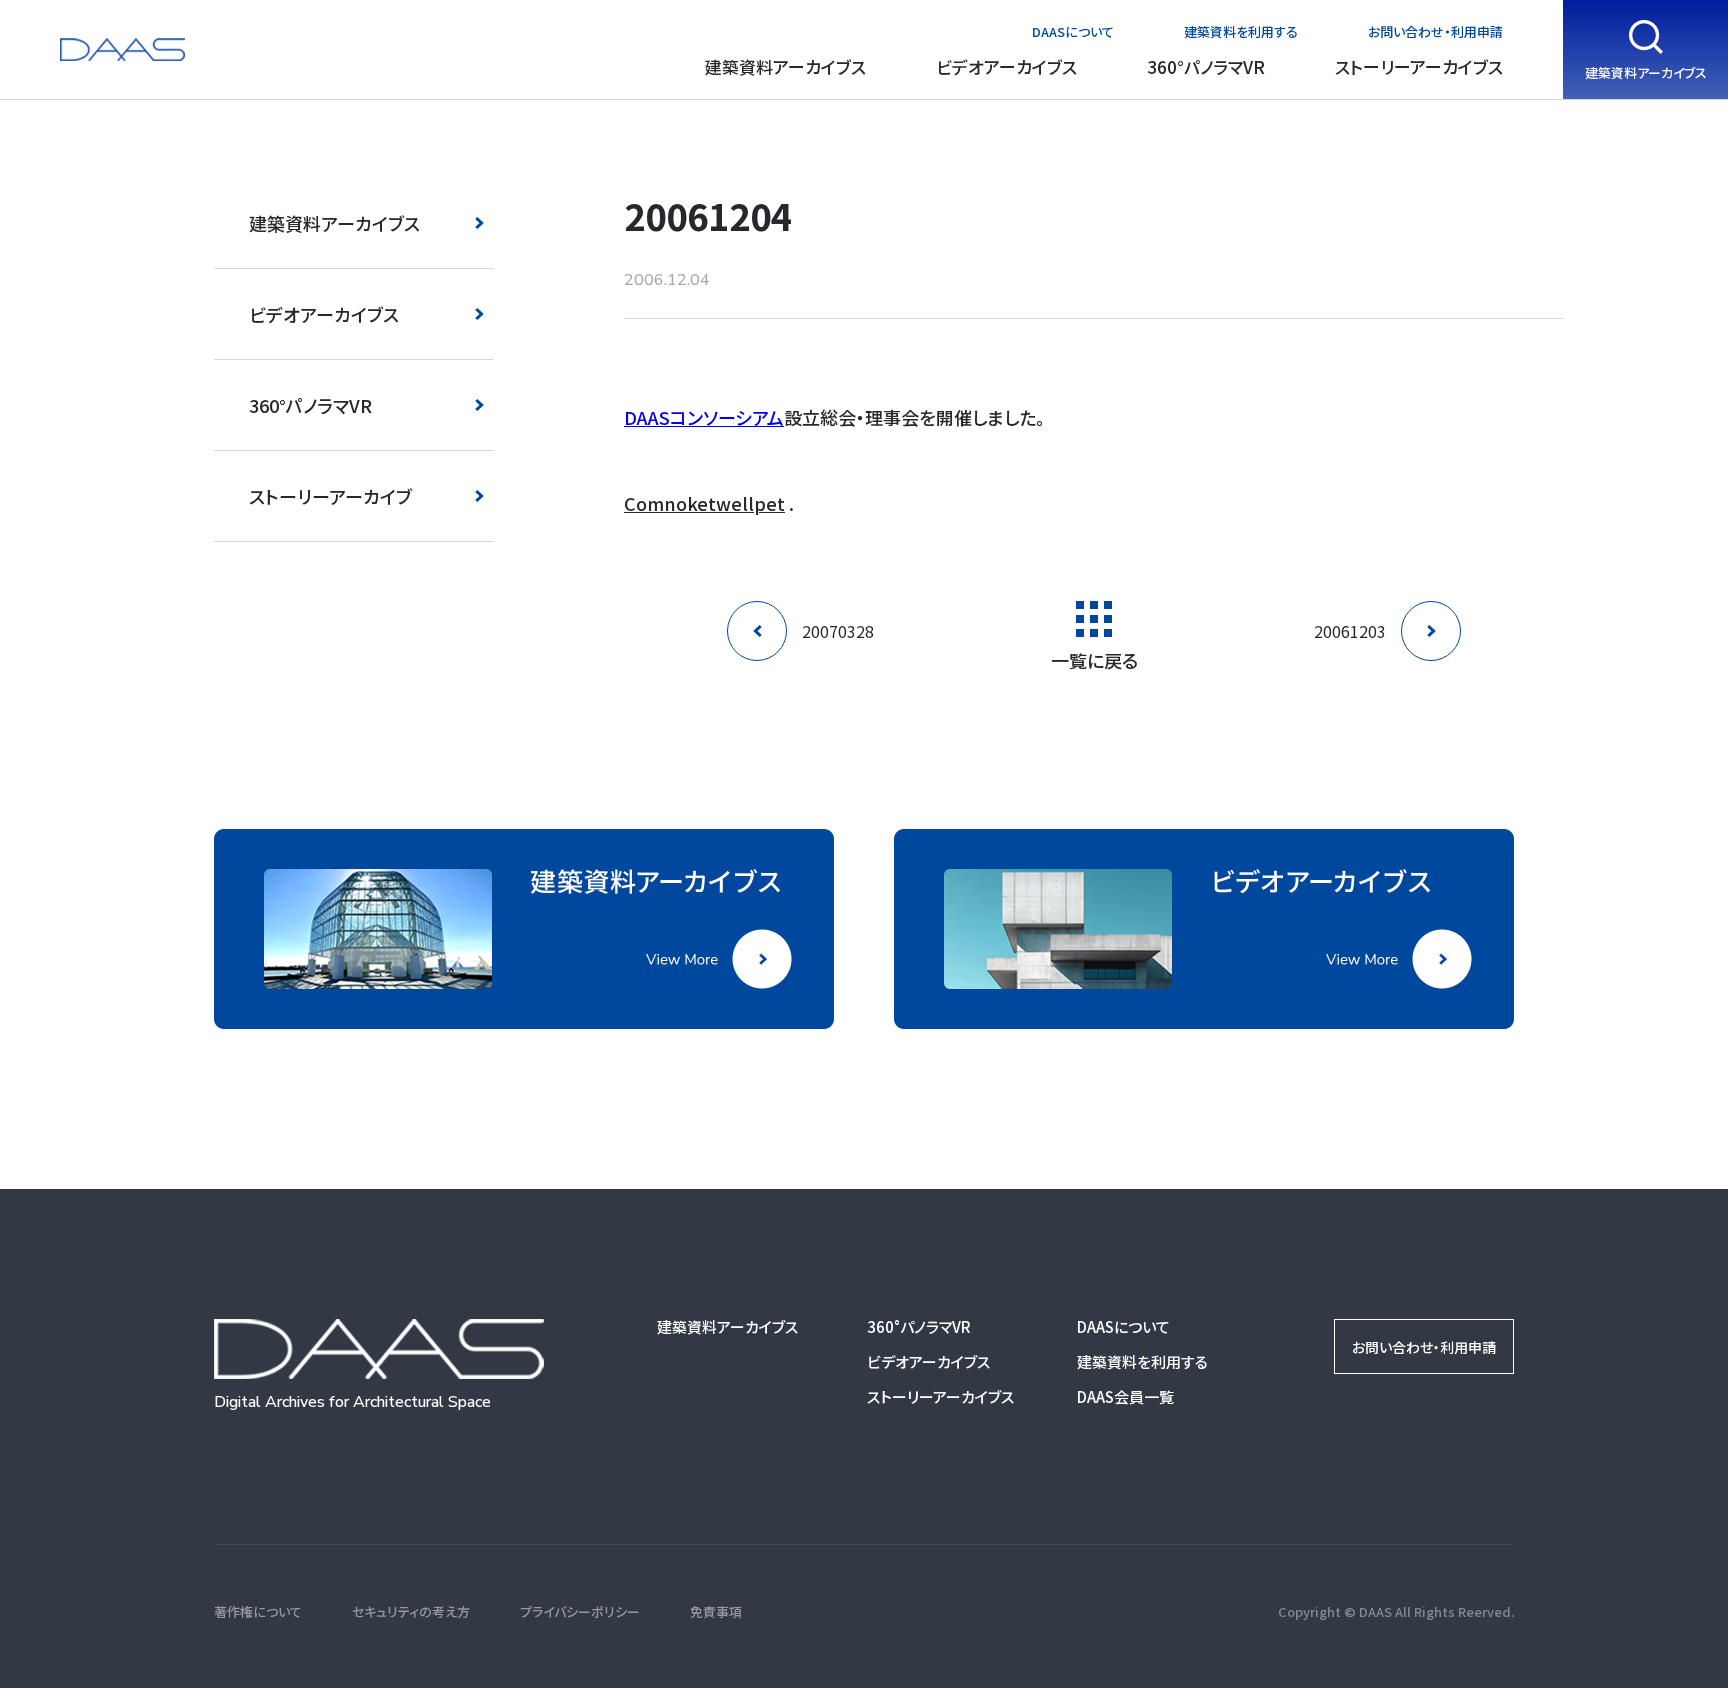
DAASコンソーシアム (704, 417)
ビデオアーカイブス (1006, 66)
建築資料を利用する (1241, 31)
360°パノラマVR (1206, 66)
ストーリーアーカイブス (1419, 66)
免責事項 (716, 1611)
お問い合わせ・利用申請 (1435, 31)
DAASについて (1073, 31)
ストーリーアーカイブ (330, 496)
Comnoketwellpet (704, 503)
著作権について (258, 1611)
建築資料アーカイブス (785, 66)
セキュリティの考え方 (411, 1611)
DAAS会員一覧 (1125, 1396)
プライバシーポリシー (580, 1611)
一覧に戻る (1094, 658)
